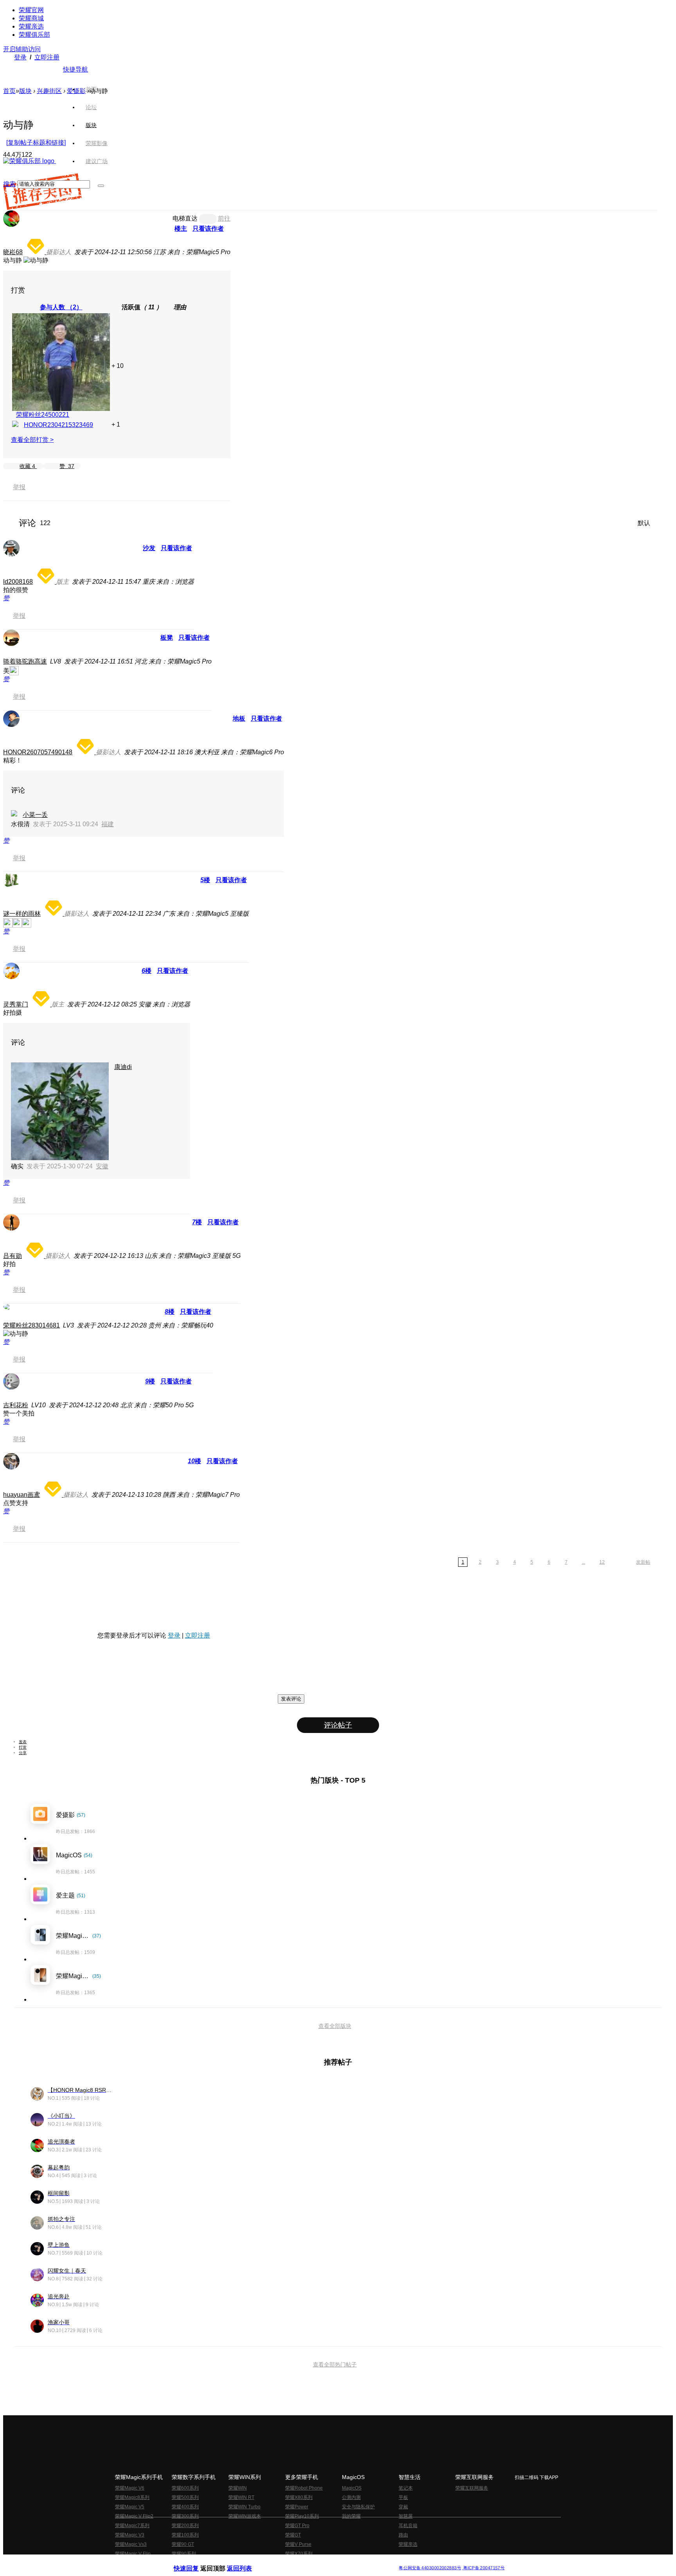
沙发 (149, 548)
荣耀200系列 (185, 2526)
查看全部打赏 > (32, 440)
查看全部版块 (335, 2026)
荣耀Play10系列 (302, 2516)
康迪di (123, 1067)
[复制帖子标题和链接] (36, 143)
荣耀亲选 (31, 26)
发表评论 (291, 1699)
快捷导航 (76, 69)
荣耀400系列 (185, 2507)
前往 (224, 218)
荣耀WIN (238, 2488)
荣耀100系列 (185, 2535)
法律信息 (312, 2562)
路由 (403, 2535)
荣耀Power (297, 2507)
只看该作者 (208, 229)
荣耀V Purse (298, 2544)
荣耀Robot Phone (304, 2488)
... (583, 1562)
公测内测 (351, 2497)
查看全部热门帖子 (335, 2364)
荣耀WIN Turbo (245, 2507)
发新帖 (643, 1562)
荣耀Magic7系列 (132, 2526)
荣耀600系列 (185, 2488)
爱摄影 (76, 91)
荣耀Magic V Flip (133, 2554)
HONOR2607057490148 (38, 752)
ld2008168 (18, 582)
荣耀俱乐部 (34, 35)
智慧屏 (406, 2516)
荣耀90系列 (184, 2554)
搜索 (9, 184)
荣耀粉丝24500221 (43, 415)
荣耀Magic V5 (130, 2507)
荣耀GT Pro (297, 2526)
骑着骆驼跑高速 (25, 661)
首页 (91, 89)
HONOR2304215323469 (58, 425)
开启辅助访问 (22, 49)
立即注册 (47, 57)
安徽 (102, 1166)
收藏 (27, 466)
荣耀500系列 (185, 2497)
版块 (25, 91)
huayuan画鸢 (22, 1495)
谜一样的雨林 (22, 914)
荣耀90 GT (183, 2544)
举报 (19, 487)
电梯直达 (185, 218)
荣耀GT (293, 2535)
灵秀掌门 (16, 1004)
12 (602, 1562)
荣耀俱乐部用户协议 (195, 2562)
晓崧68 (13, 252)
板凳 (167, 638)
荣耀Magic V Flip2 (134, 2516)
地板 (239, 718)
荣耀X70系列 (299, 2554)
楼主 (181, 229)
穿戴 (403, 2507)
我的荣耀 (351, 2516)
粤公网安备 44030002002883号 (430, 2568)
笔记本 (406, 2488)
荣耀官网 (31, 10)
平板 (403, 2497)
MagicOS (352, 2488)
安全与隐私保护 (358, 2507)
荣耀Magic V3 (130, 2535)
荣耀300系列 (185, 2516)
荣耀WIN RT (241, 2497)
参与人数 (61, 307)
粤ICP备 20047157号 (483, 2568)
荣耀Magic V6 (130, 2488)
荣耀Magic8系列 (132, 2497)
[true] (101, 186)
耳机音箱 (408, 2526)
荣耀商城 (31, 18)
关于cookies (290, 2562)
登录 (20, 57)
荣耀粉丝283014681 (31, 1325)
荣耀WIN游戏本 (245, 2516)
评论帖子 (338, 1725)
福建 (108, 824)
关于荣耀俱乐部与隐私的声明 (246, 2562)
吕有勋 (13, 1256)
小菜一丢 (35, 815)
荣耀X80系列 (299, 2497)
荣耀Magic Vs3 (131, 2544)
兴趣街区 (49, 91)
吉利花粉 (16, 1405)
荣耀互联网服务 (472, 2488)
